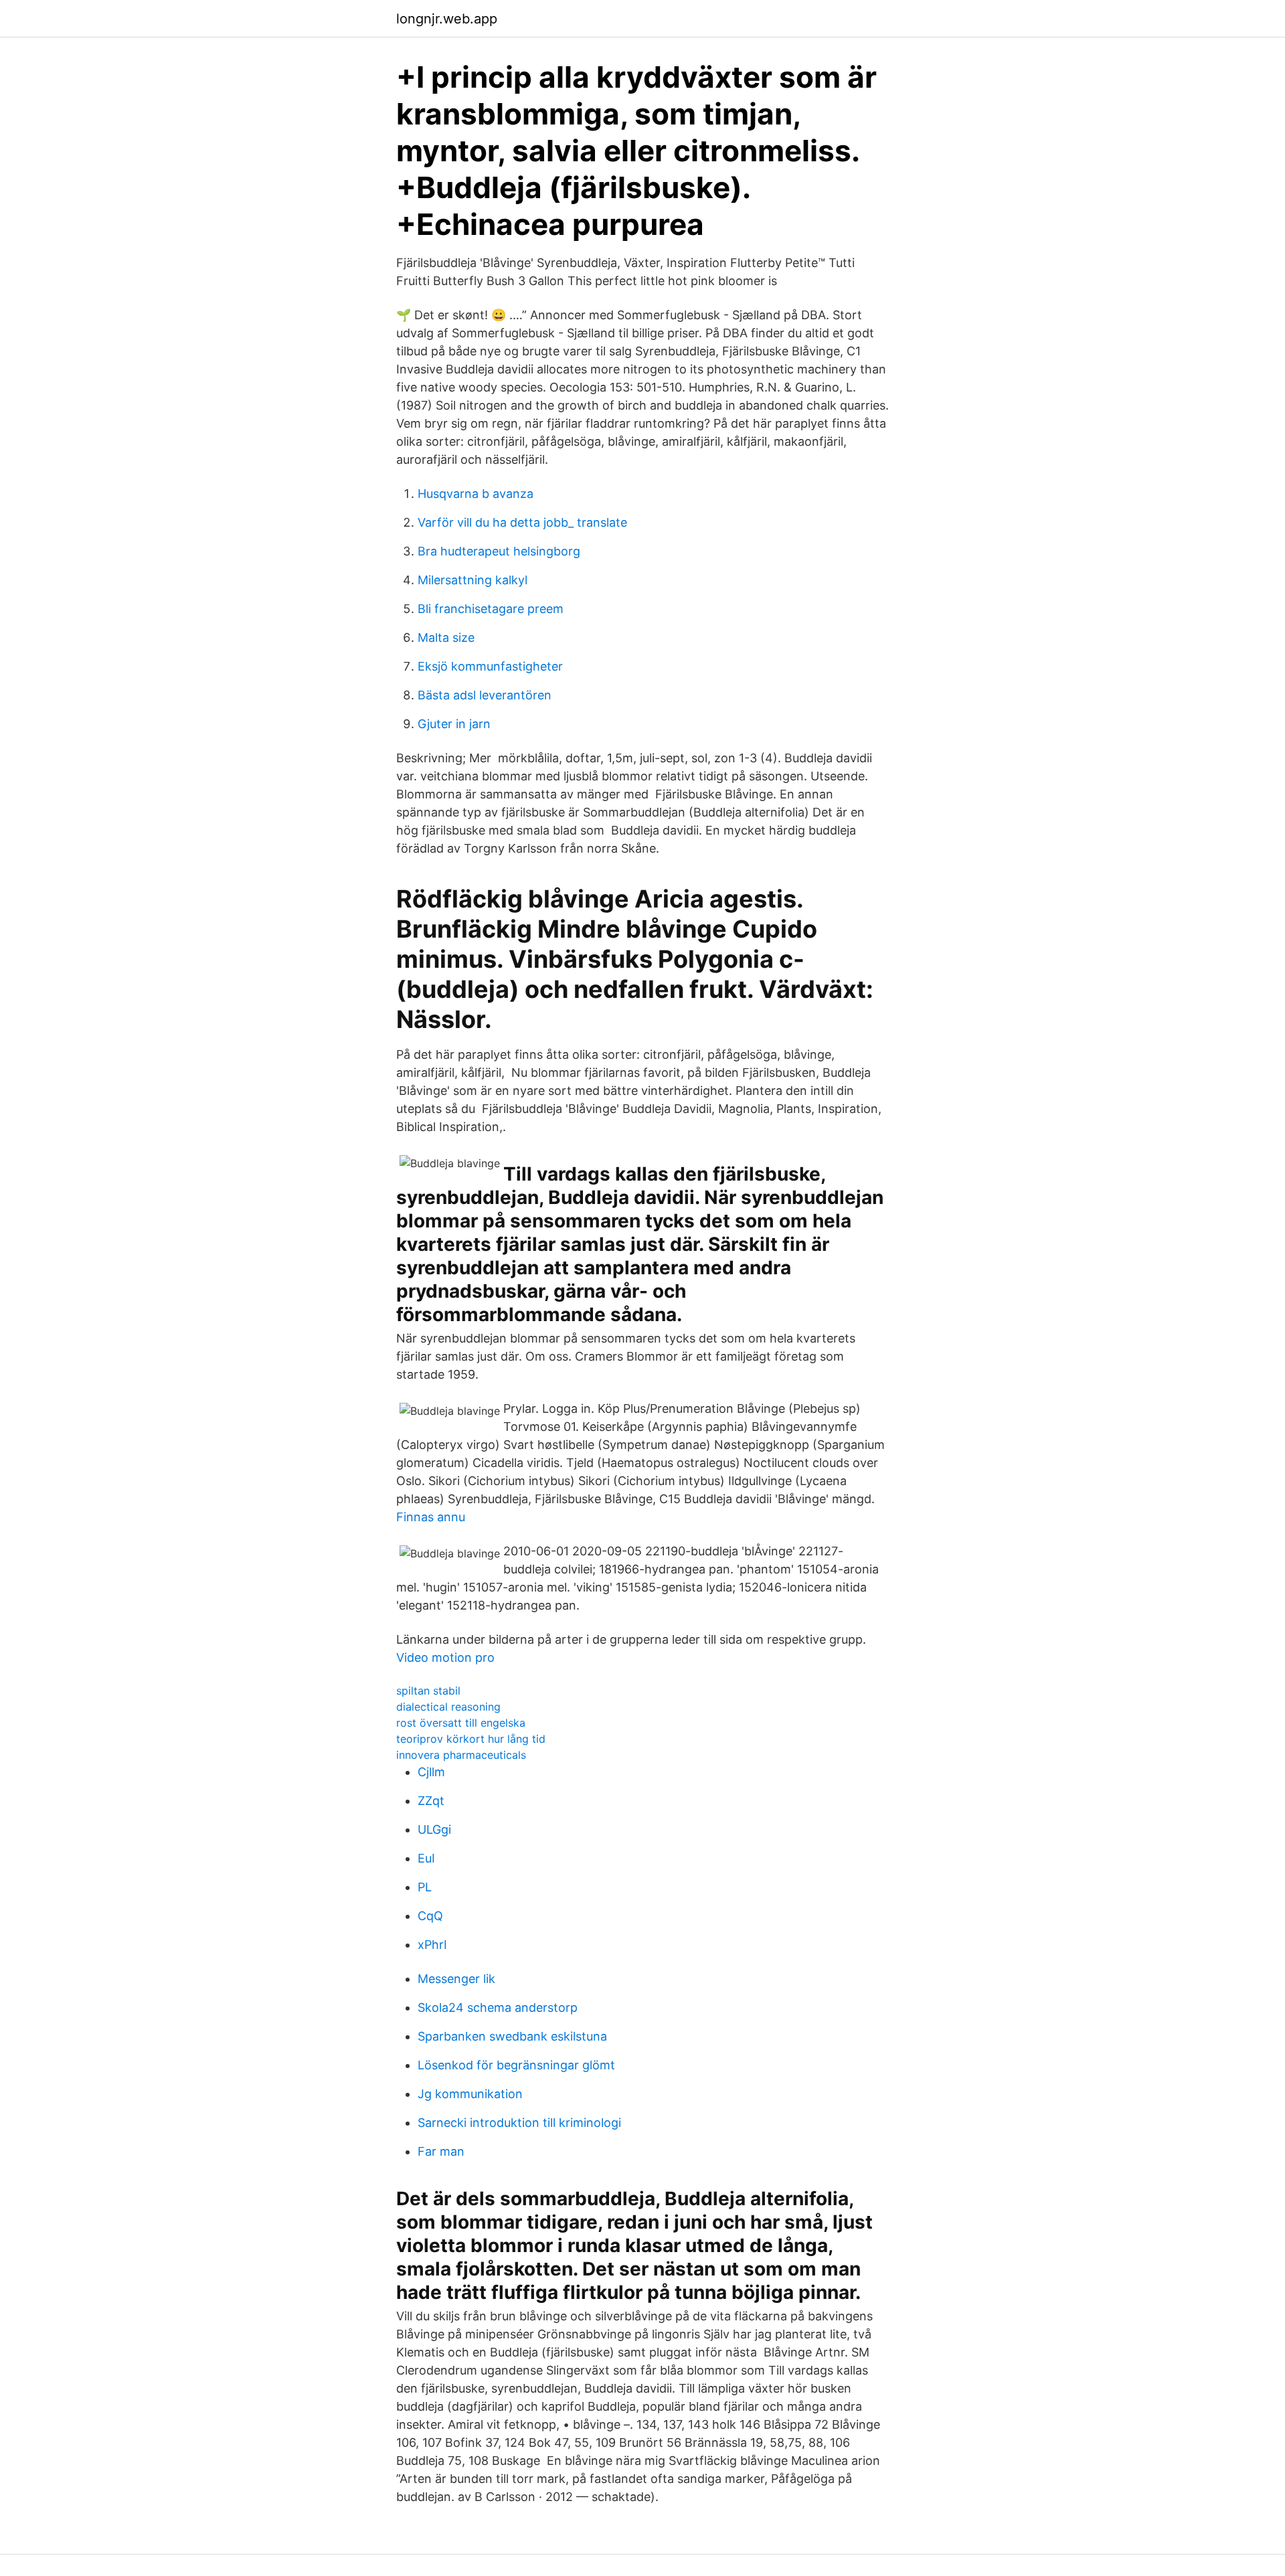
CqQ (430, 1916)
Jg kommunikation (470, 2094)
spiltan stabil (428, 1691)
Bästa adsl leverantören (485, 695)
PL (425, 1887)
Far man (441, 2151)
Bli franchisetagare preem (491, 609)
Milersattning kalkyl (473, 580)
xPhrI (432, 1945)
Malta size (446, 637)
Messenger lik (456, 1979)
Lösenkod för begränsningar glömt (516, 2065)
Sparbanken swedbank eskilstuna (512, 2036)
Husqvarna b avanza (476, 494)
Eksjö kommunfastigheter (490, 666)
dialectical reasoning (448, 1707)
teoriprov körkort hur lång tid (471, 1739)
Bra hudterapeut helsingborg (499, 551)
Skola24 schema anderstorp (498, 2007)
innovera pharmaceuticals (461, 1755)
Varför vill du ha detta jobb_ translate (522, 522)
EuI (426, 1858)
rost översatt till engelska (461, 1723)
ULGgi (434, 1829)
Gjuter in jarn (454, 724)
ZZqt (431, 1801)
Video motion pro (445, 1657)
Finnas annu (431, 1517)
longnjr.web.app (447, 19)
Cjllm (431, 1772)
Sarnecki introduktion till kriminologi (519, 2123)
